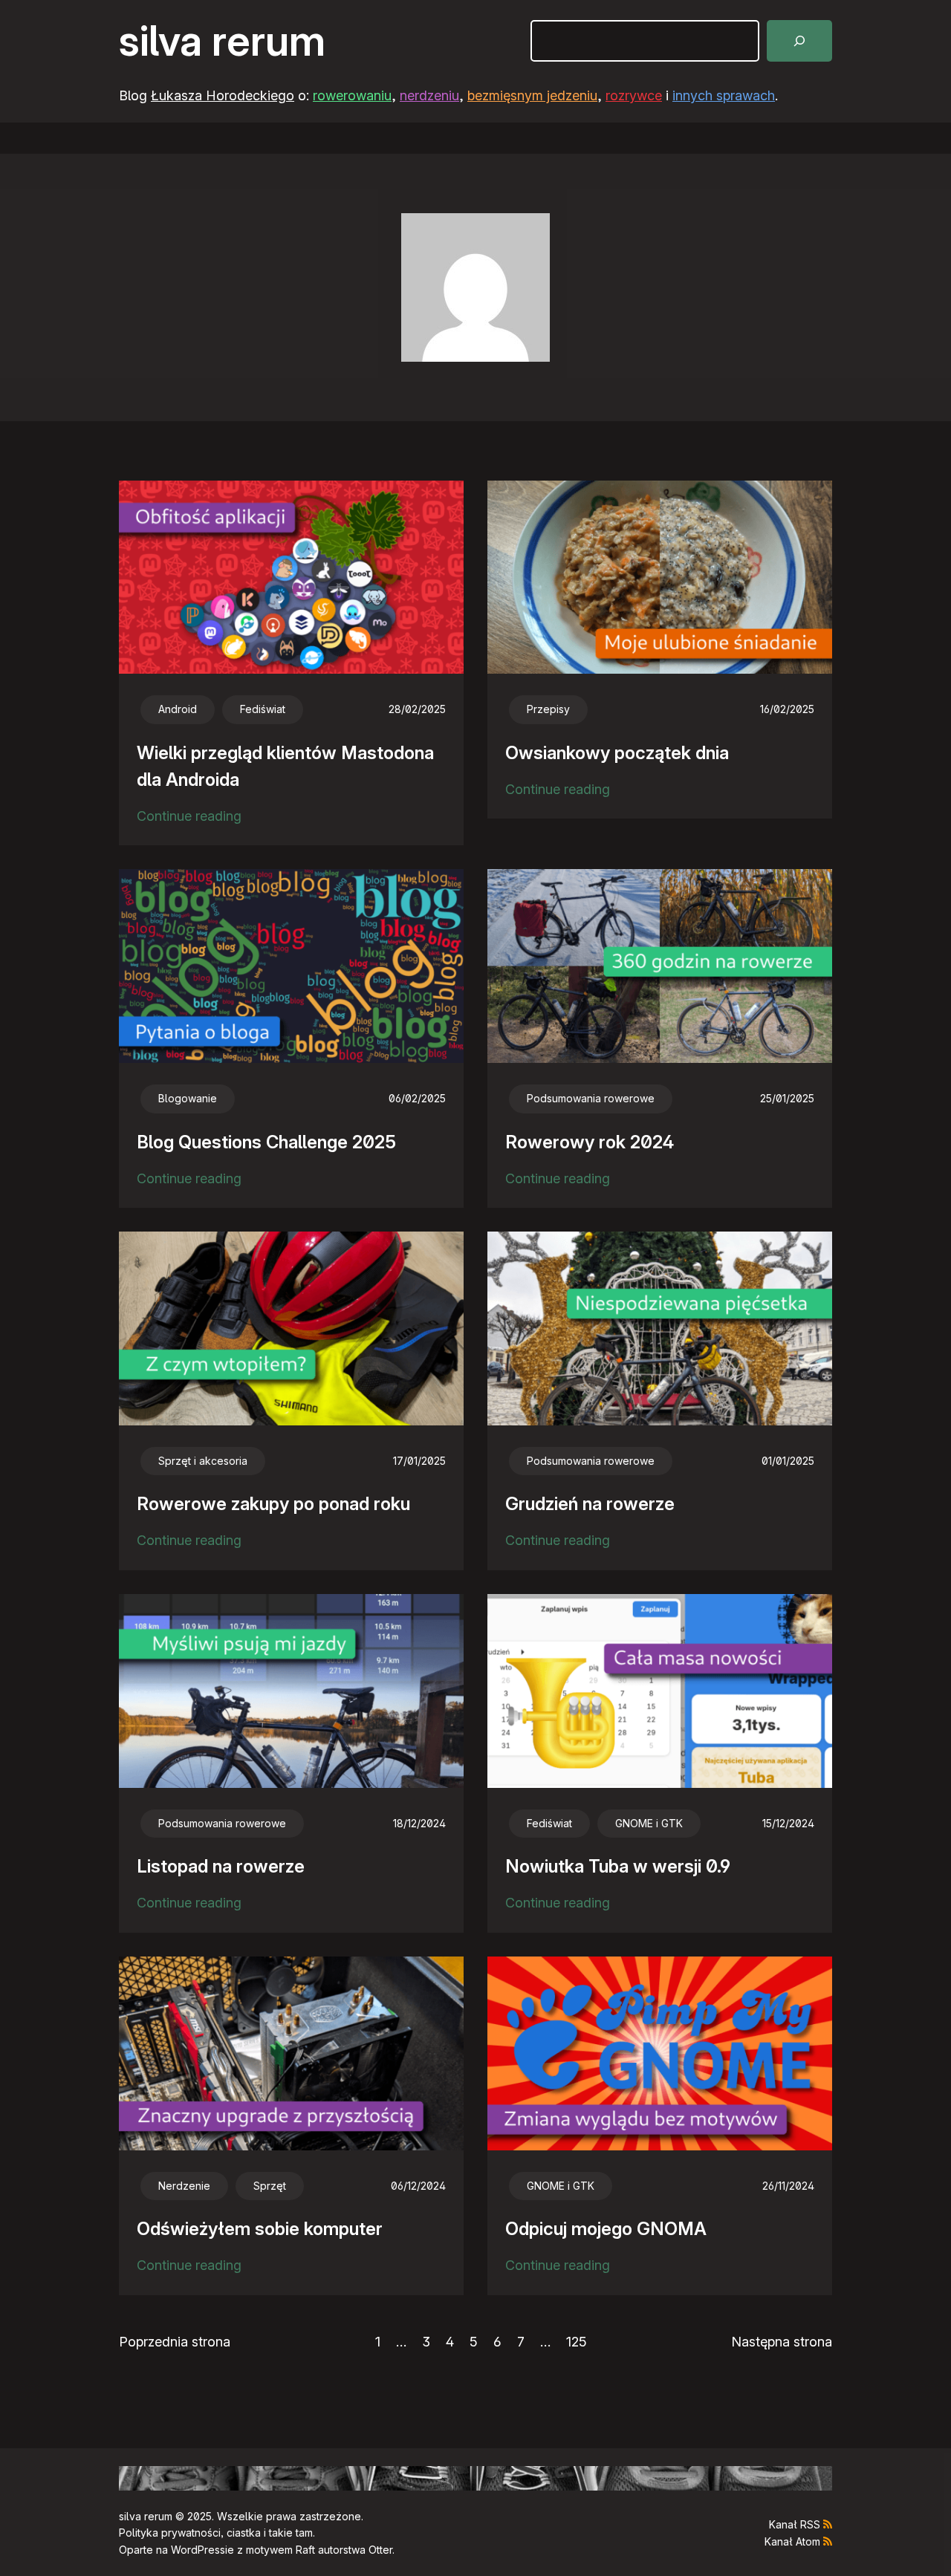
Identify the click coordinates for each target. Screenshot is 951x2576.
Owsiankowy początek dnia (617, 753)
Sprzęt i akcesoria (203, 1461)
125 (577, 2342)
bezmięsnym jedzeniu (532, 95)
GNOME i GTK (649, 1823)
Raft (305, 2550)
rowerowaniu (352, 95)
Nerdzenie (184, 2186)
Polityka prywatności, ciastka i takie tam (216, 2533)
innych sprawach (724, 95)
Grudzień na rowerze (590, 1504)
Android (178, 709)
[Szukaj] (799, 41)
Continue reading (189, 818)
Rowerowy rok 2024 (590, 1142)
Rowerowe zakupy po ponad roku (273, 1504)
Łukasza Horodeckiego (223, 95)
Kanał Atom (792, 2541)
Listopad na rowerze (221, 1866)
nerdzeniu (429, 95)
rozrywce (634, 95)
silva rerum (222, 41)
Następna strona (782, 2342)
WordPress (198, 2550)
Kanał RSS (795, 2524)
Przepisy (548, 709)
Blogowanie (188, 1098)
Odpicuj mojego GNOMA (606, 2229)
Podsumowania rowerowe (591, 1098)
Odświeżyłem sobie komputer (260, 2229)
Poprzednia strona (175, 2342)
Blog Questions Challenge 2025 (266, 1142)
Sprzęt (270, 2186)
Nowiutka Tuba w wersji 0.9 (618, 1866)
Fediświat (263, 709)
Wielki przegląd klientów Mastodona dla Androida (285, 766)
